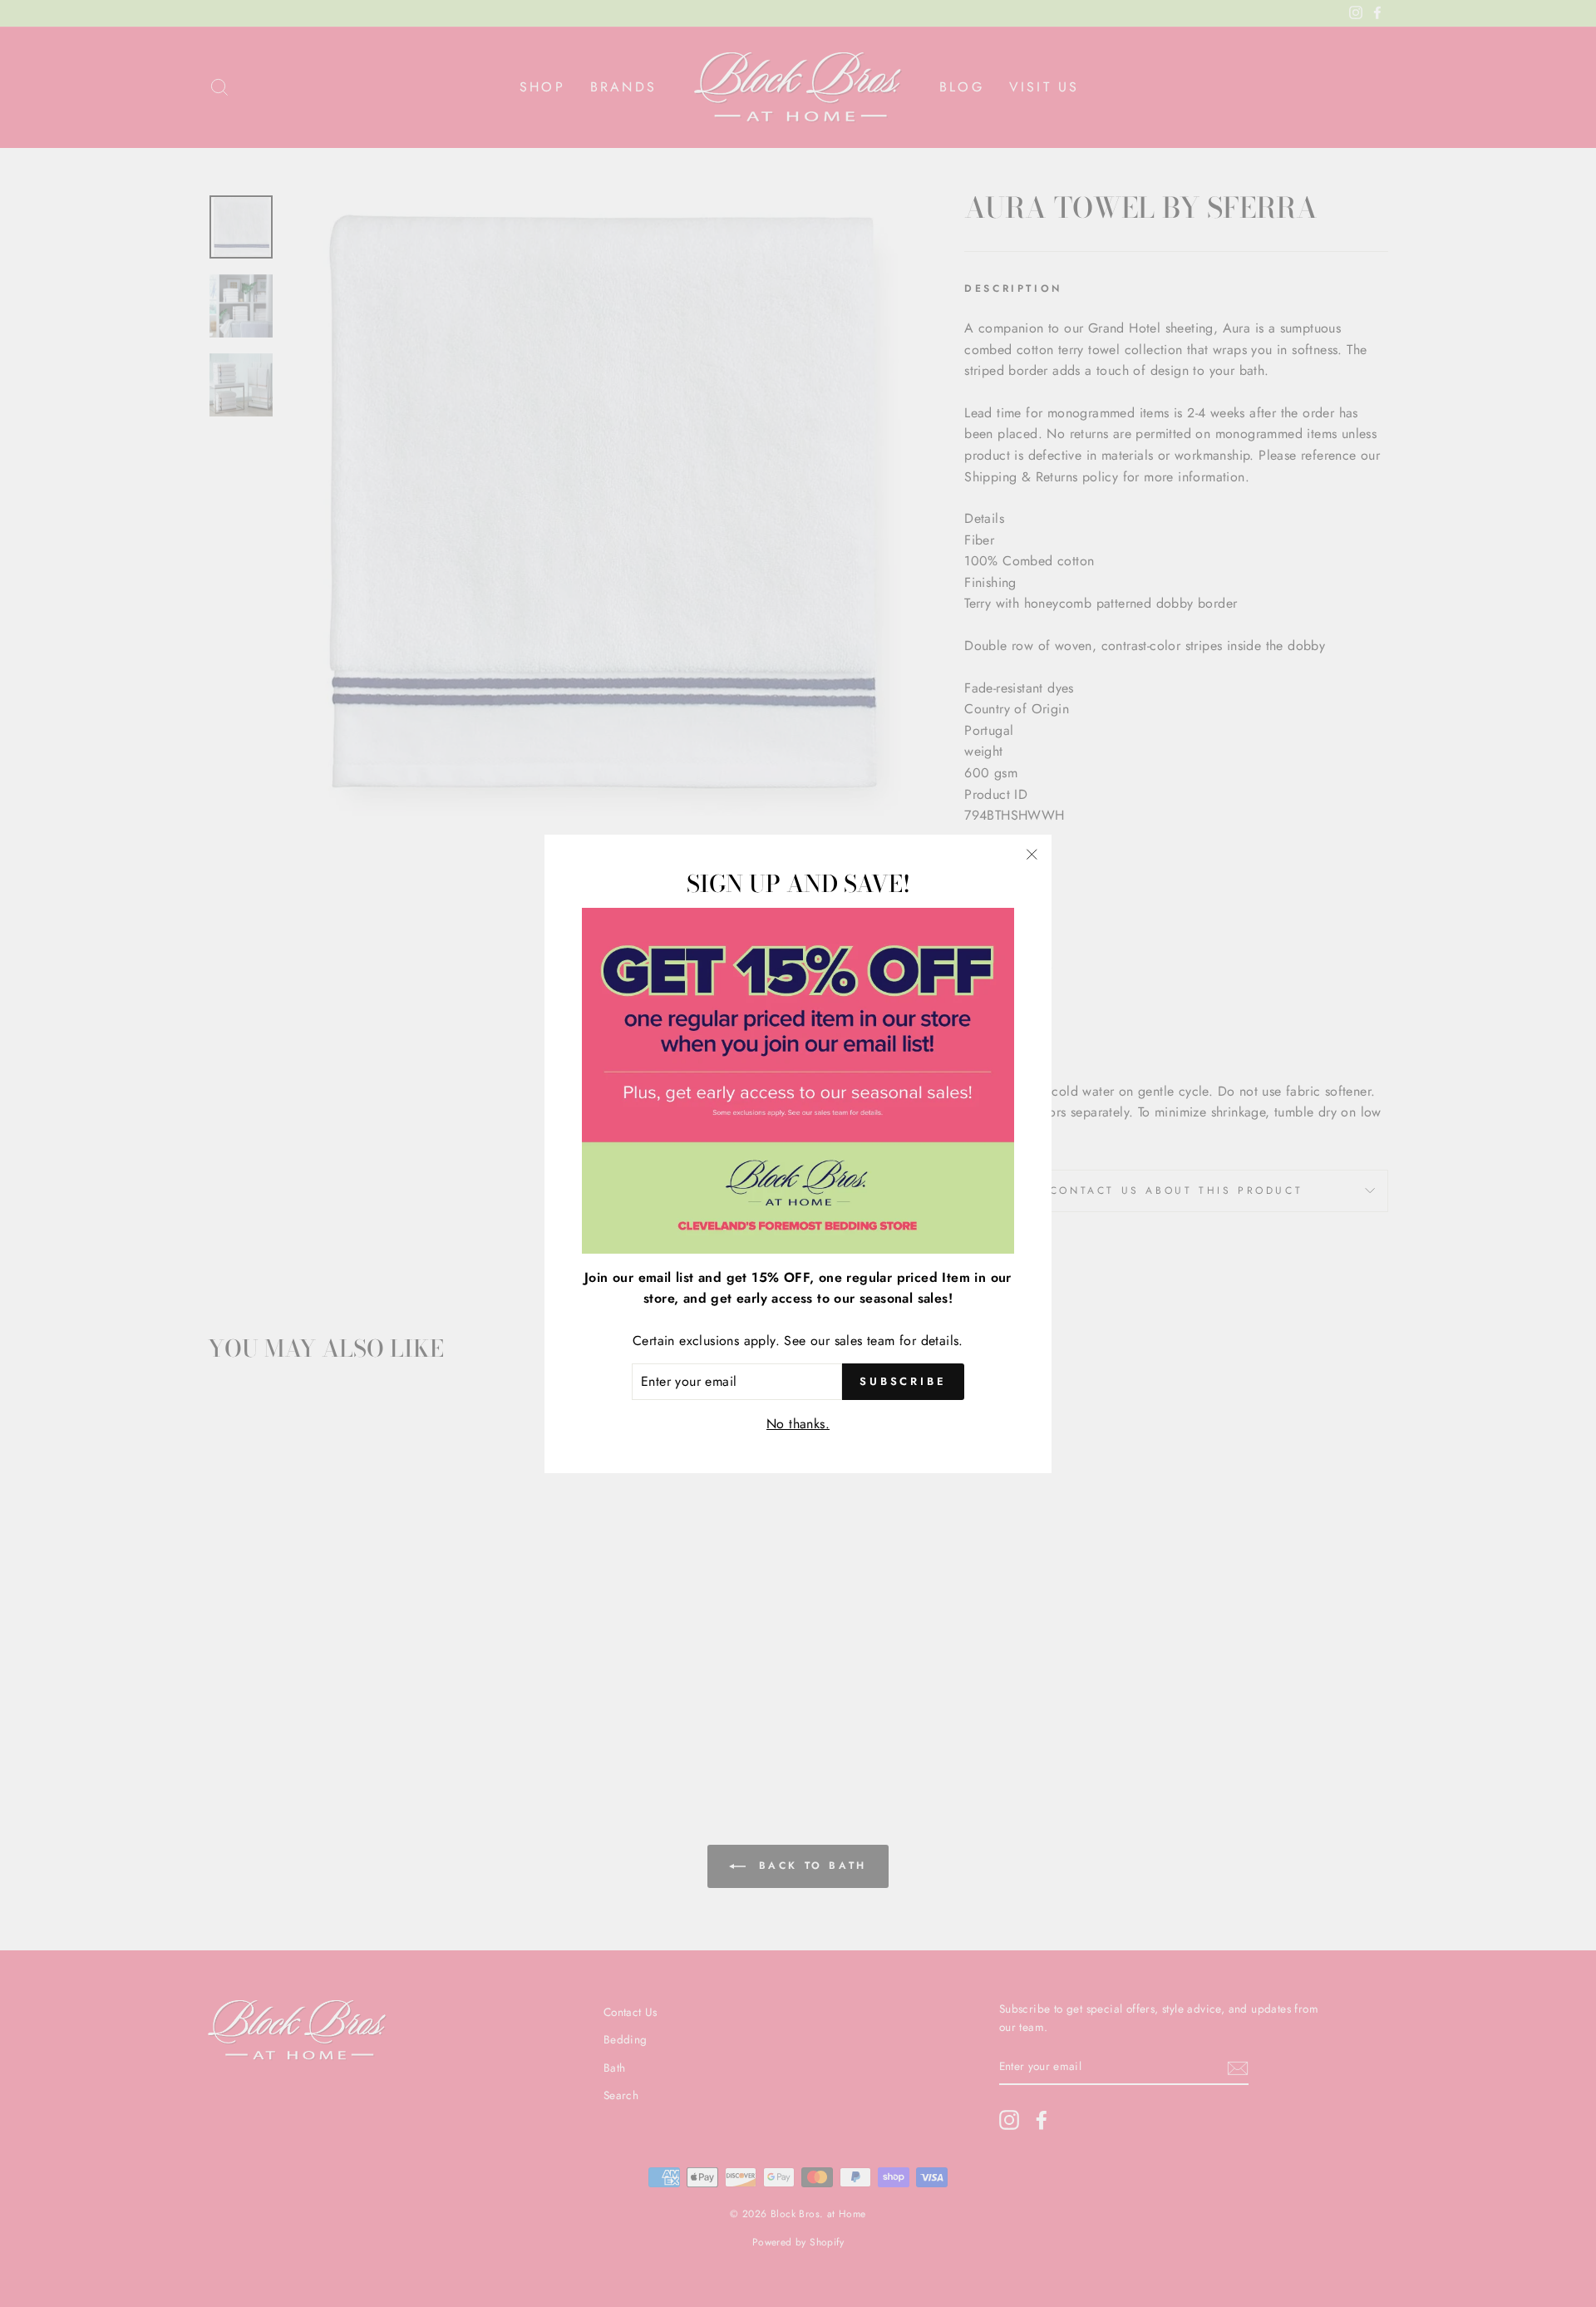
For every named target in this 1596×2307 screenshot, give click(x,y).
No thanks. (798, 1423)
